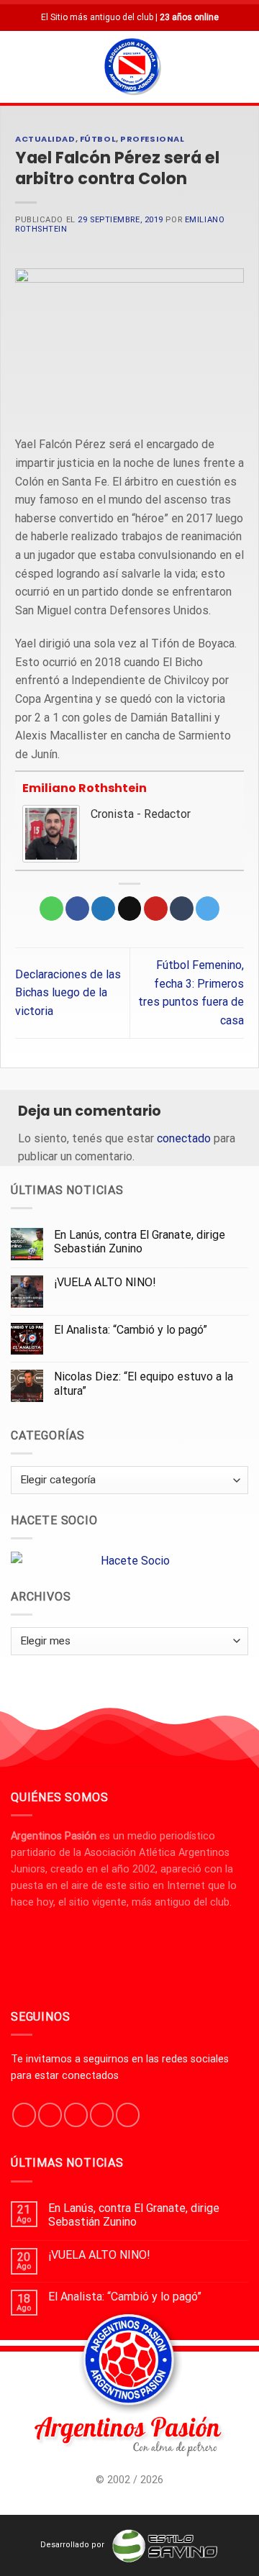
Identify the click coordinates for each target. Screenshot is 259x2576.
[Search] (242, 67)
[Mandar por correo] (130, 909)
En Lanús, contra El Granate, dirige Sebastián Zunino (140, 1242)
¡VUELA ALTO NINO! (105, 1282)
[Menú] (19, 67)
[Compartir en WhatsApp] (51, 909)
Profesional (152, 139)
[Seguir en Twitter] (76, 2115)
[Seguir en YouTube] (128, 2115)
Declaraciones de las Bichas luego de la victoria (68, 993)
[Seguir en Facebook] (24, 2115)
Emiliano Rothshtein (85, 788)
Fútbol (98, 139)
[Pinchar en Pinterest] (156, 909)
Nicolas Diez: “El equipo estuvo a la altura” (144, 1383)
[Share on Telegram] (208, 909)
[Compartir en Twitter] (103, 909)
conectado (184, 1138)
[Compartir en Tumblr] (182, 909)
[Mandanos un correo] (102, 2115)
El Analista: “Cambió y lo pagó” (131, 1330)
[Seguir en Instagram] (50, 2115)
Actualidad (45, 139)
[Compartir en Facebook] (77, 909)
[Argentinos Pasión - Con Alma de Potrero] (132, 68)
